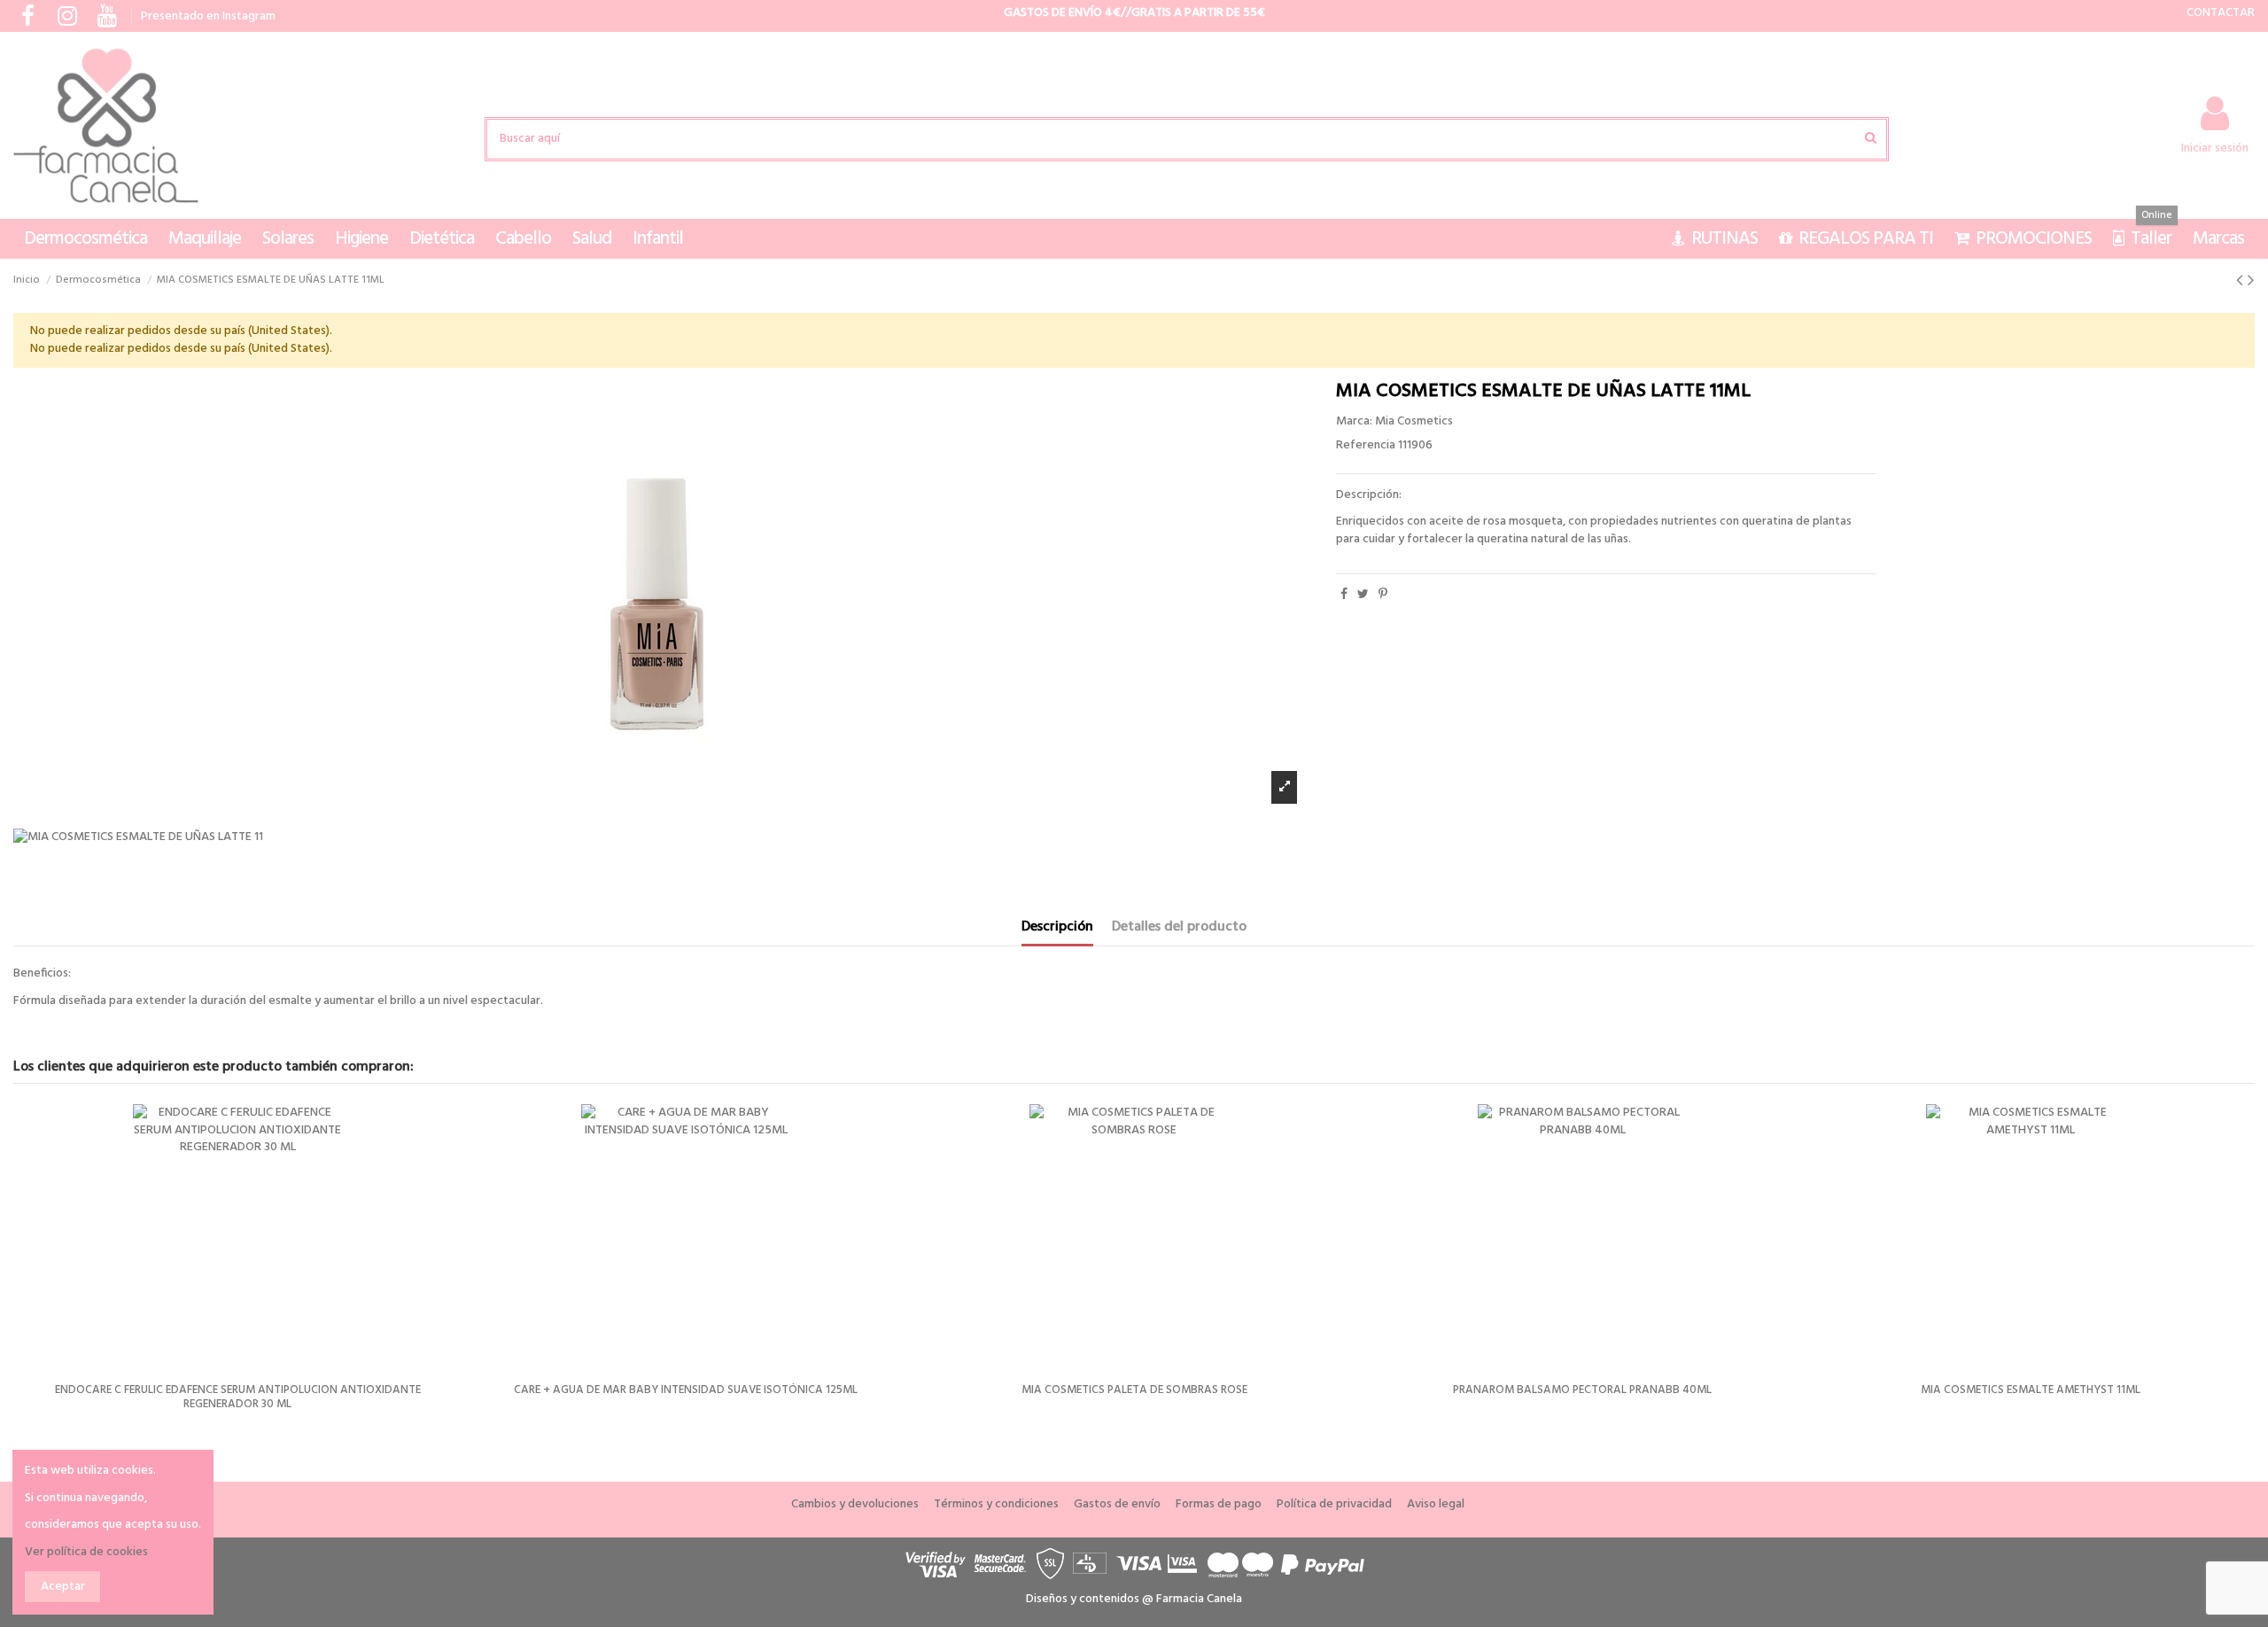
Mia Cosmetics (1414, 421)
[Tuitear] (1363, 595)
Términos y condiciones (996, 1505)
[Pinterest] (1383, 595)
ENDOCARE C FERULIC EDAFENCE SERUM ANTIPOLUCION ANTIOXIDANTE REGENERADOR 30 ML (238, 1397)
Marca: (1354, 422)
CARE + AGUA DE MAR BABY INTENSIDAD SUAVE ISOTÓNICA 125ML (686, 1390)
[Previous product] (2242, 281)
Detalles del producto (1179, 929)
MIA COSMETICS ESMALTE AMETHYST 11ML (2031, 1390)
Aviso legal (1436, 1505)
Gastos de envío (1117, 1505)
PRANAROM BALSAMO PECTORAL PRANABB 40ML (1582, 1390)
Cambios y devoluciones (855, 1505)
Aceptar (63, 1587)
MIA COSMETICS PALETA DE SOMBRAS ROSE (1134, 1390)
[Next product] (2251, 281)
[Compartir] (1344, 595)
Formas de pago (1219, 1505)
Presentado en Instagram (208, 16)
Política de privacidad (1334, 1505)
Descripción (1057, 929)
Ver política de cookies (86, 1552)
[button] (85, 239)
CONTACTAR (2221, 13)
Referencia (1366, 446)
